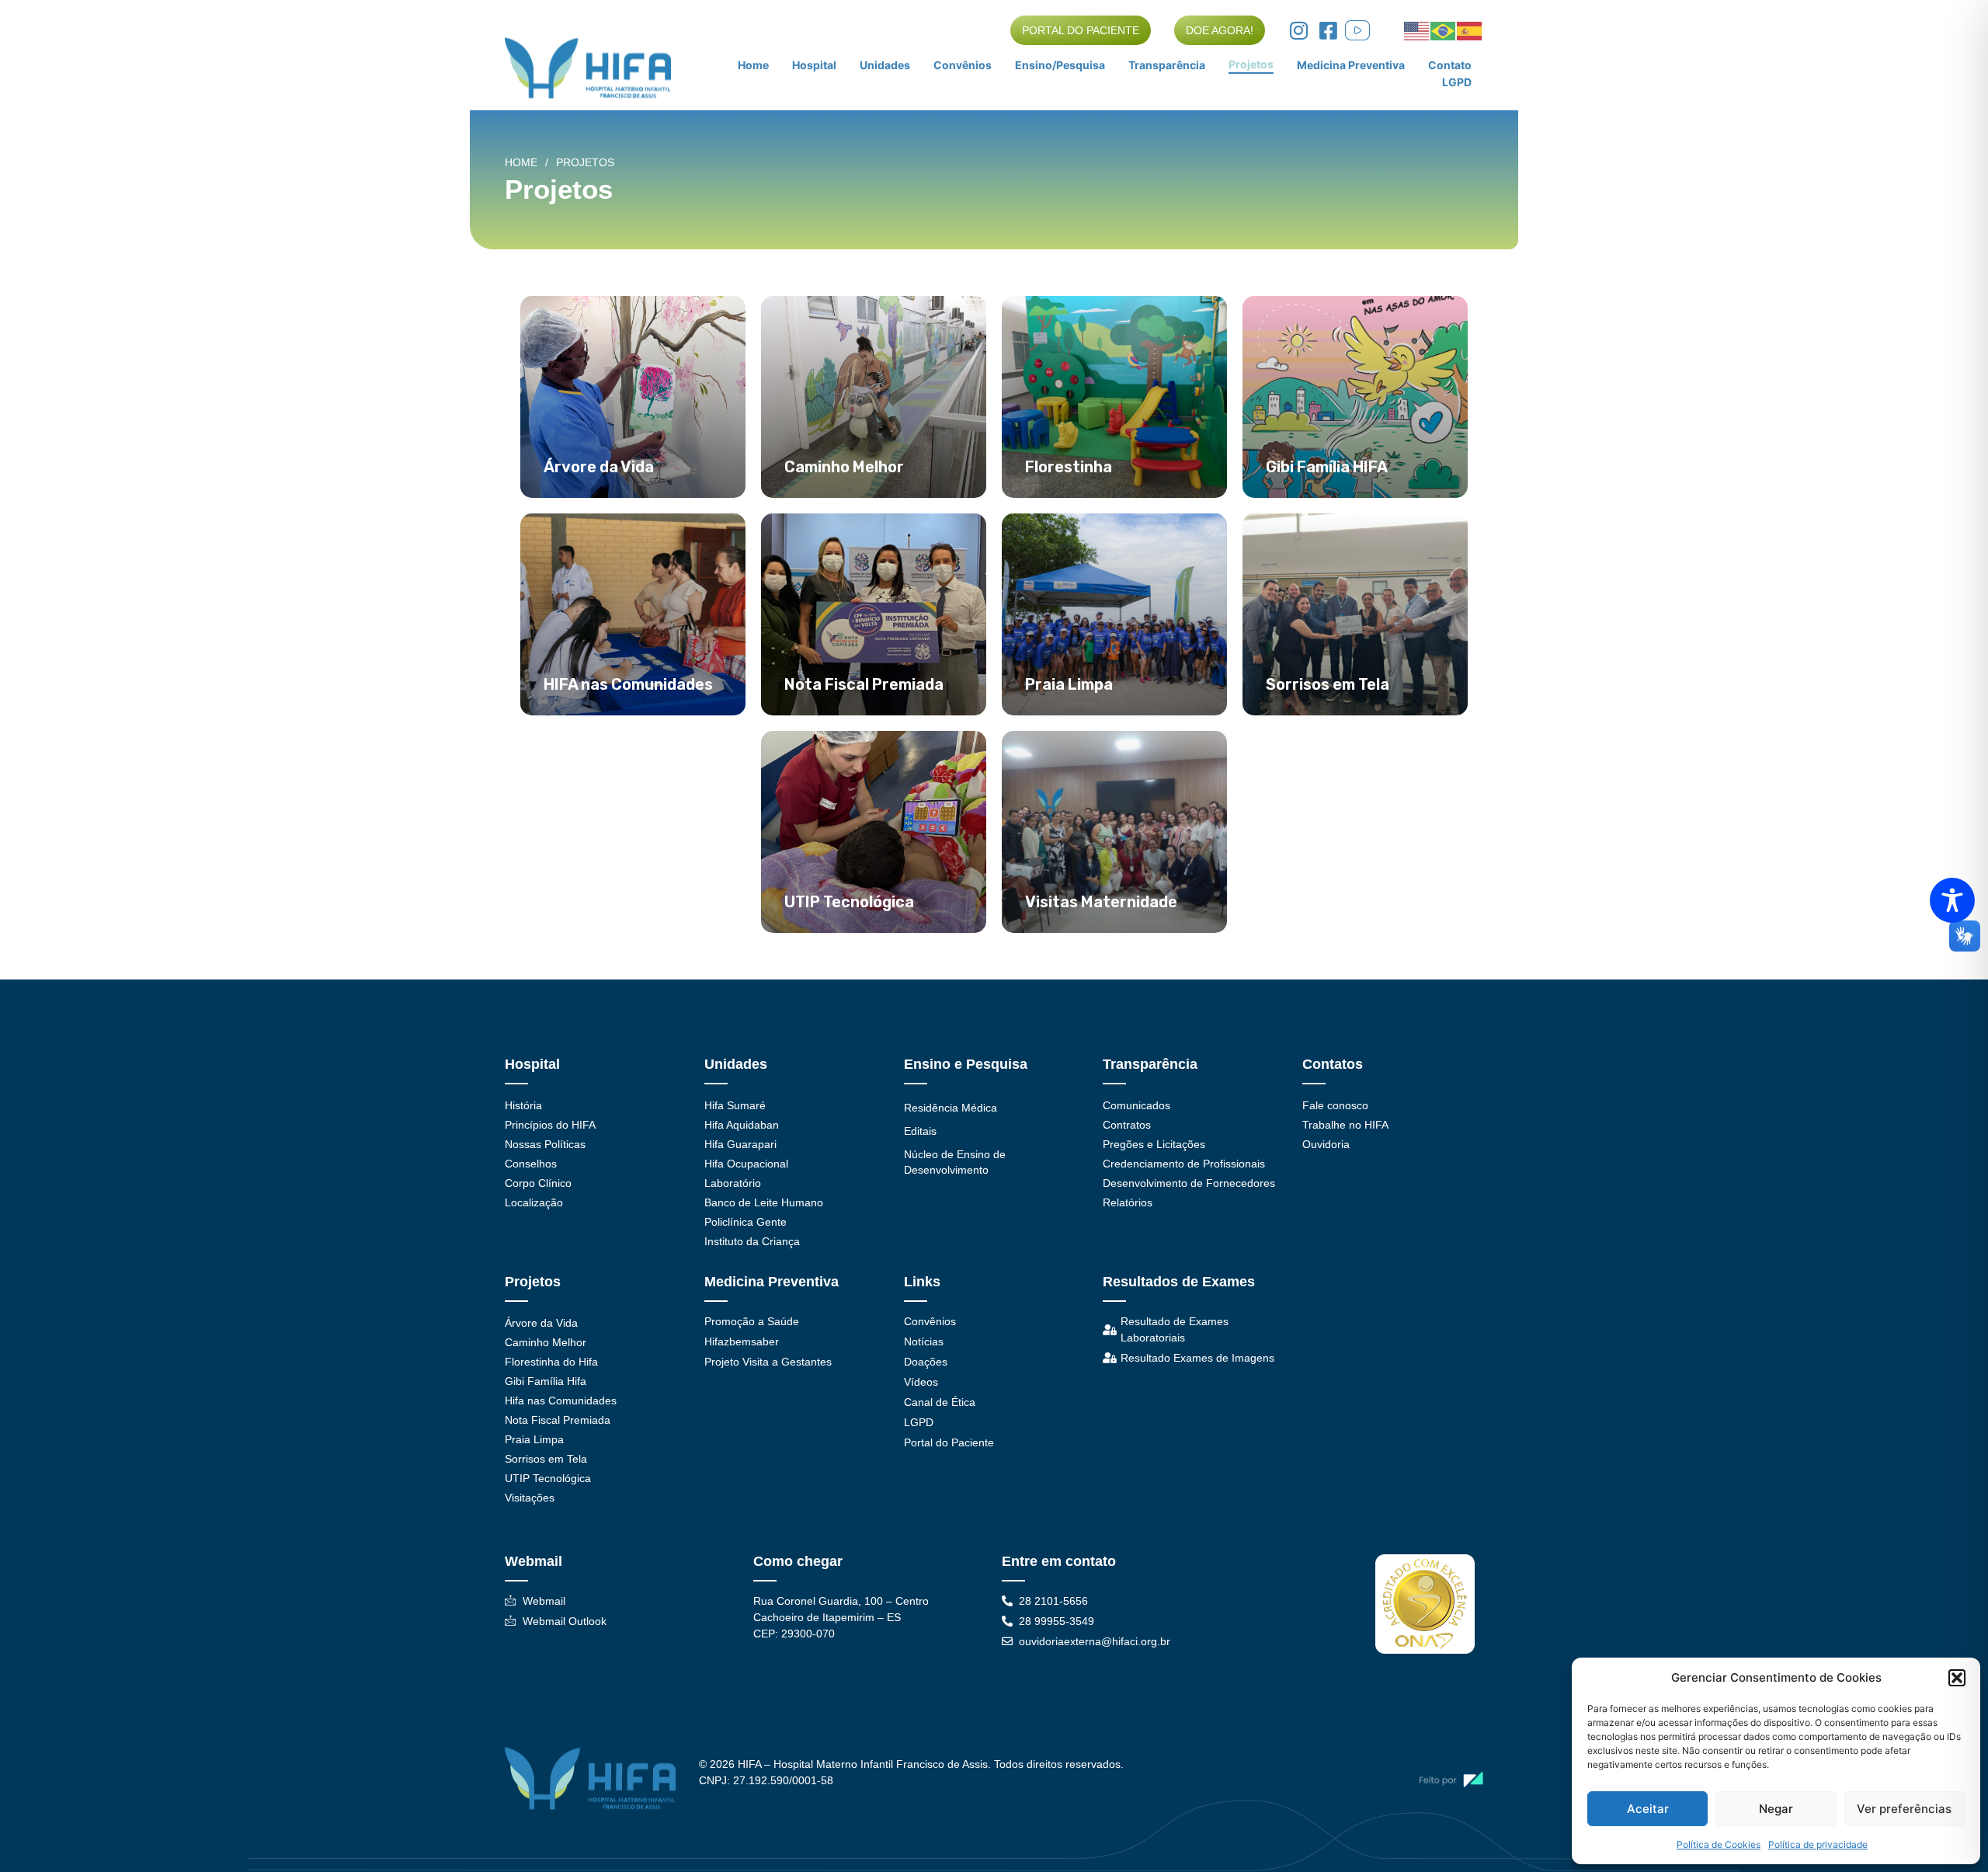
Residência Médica (951, 1108)
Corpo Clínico (538, 1183)
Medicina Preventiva (1351, 65)
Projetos (1251, 64)
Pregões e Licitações (1154, 1144)
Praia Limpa (534, 1439)
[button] (1957, 1678)
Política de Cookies (1719, 1844)
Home (753, 65)
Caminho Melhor (546, 1342)
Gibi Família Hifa (546, 1381)
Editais (920, 1131)
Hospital (814, 65)
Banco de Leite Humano (764, 1202)
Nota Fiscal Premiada (558, 1420)
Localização (534, 1202)
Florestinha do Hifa (551, 1362)
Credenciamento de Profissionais (1184, 1164)
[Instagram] (1298, 30)
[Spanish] (1470, 30)
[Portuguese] (1444, 30)
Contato (1450, 65)
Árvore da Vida (541, 1323)
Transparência (1167, 65)
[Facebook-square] (1328, 30)
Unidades (885, 65)
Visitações (530, 1498)
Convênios (963, 65)
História (523, 1105)
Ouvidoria (1326, 1144)
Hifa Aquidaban (742, 1125)
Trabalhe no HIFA (1345, 1125)
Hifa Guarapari (740, 1144)
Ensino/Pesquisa (1060, 65)
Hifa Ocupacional (746, 1164)
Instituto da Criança (752, 1241)
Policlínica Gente (745, 1222)
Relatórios (1128, 1202)
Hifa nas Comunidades (561, 1401)
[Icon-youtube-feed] (1357, 30)
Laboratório (733, 1183)
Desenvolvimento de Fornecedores (1189, 1183)
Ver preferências (1904, 1809)
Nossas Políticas (545, 1144)
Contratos (1127, 1125)
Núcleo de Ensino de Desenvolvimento (955, 1162)
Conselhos (531, 1164)
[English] (1417, 30)
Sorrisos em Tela (546, 1459)
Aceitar (1648, 1809)
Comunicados (1136, 1105)
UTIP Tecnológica (548, 1478)
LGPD (1457, 82)
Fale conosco (1335, 1105)
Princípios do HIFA (550, 1125)
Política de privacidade (1818, 1844)
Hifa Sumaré (735, 1105)
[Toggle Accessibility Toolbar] (1952, 900)
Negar (1776, 1809)
